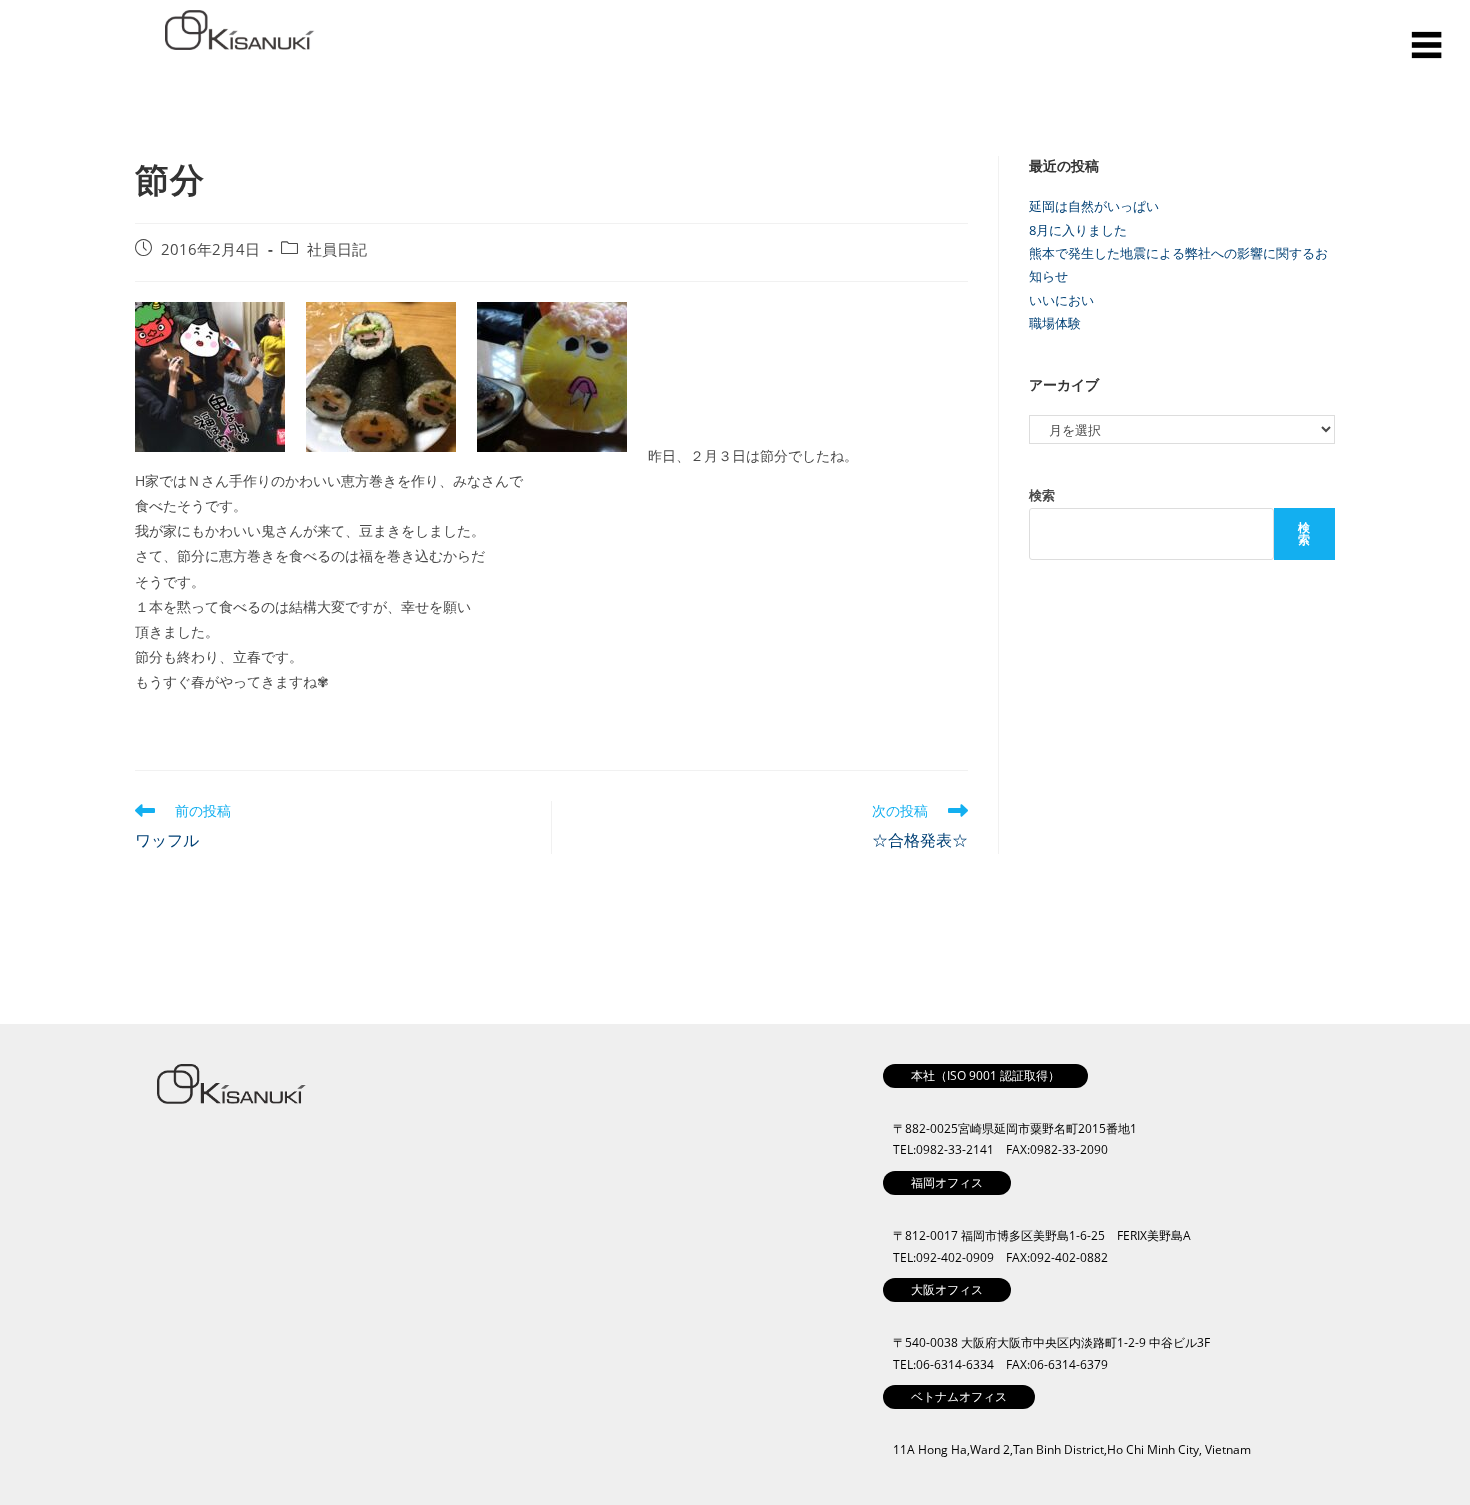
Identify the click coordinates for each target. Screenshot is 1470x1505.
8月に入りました (1078, 230)
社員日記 (337, 249)
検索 (1042, 495)
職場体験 (1055, 323)
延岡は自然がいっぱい (1094, 206)
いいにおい (1061, 300)
